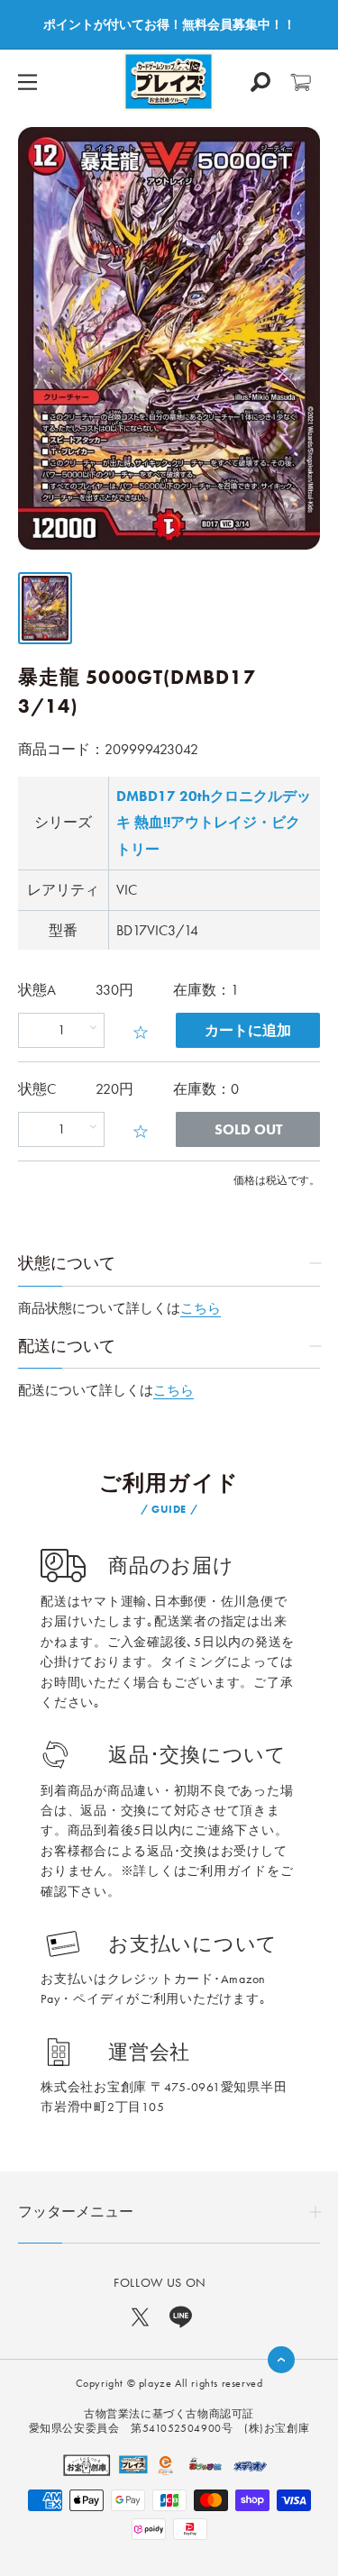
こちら (201, 1308)
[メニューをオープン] (27, 82)
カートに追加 (248, 1030)
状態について (67, 1263)
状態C (37, 1089)
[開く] (260, 82)
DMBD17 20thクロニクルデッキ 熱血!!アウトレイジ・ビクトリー (214, 823)
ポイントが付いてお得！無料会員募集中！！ (169, 24)
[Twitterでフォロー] (140, 2316)
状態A (37, 990)
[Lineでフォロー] (181, 2316)
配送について (67, 1346)
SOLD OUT (248, 1129)
